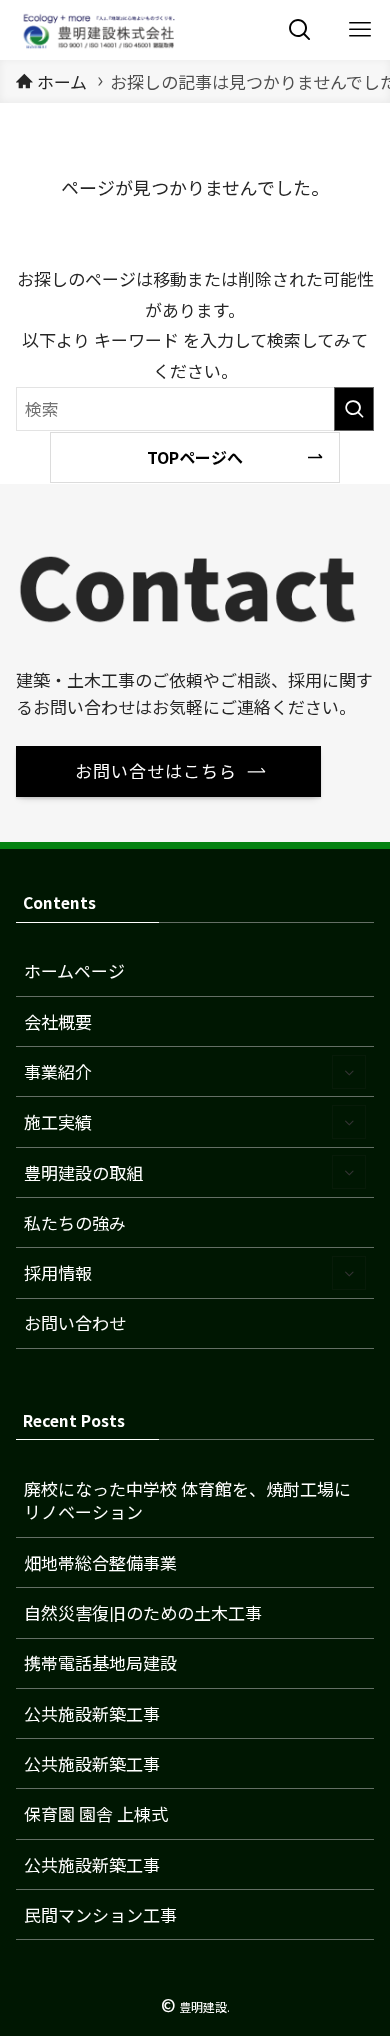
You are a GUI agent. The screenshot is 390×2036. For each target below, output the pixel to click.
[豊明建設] (97, 30)
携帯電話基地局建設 (100, 1662)
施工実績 (58, 1121)
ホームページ (74, 970)
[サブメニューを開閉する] (349, 1072)
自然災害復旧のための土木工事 (143, 1612)
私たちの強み (75, 1222)
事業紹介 (58, 1071)
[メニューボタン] (360, 30)
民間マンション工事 (100, 1914)
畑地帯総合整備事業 (100, 1562)
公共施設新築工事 (92, 1713)
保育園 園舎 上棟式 (96, 1813)
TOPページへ (195, 457)
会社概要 (58, 1021)
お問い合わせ (75, 1322)
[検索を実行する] (354, 409)
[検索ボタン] (300, 30)
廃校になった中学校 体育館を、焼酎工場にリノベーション (187, 1500)
